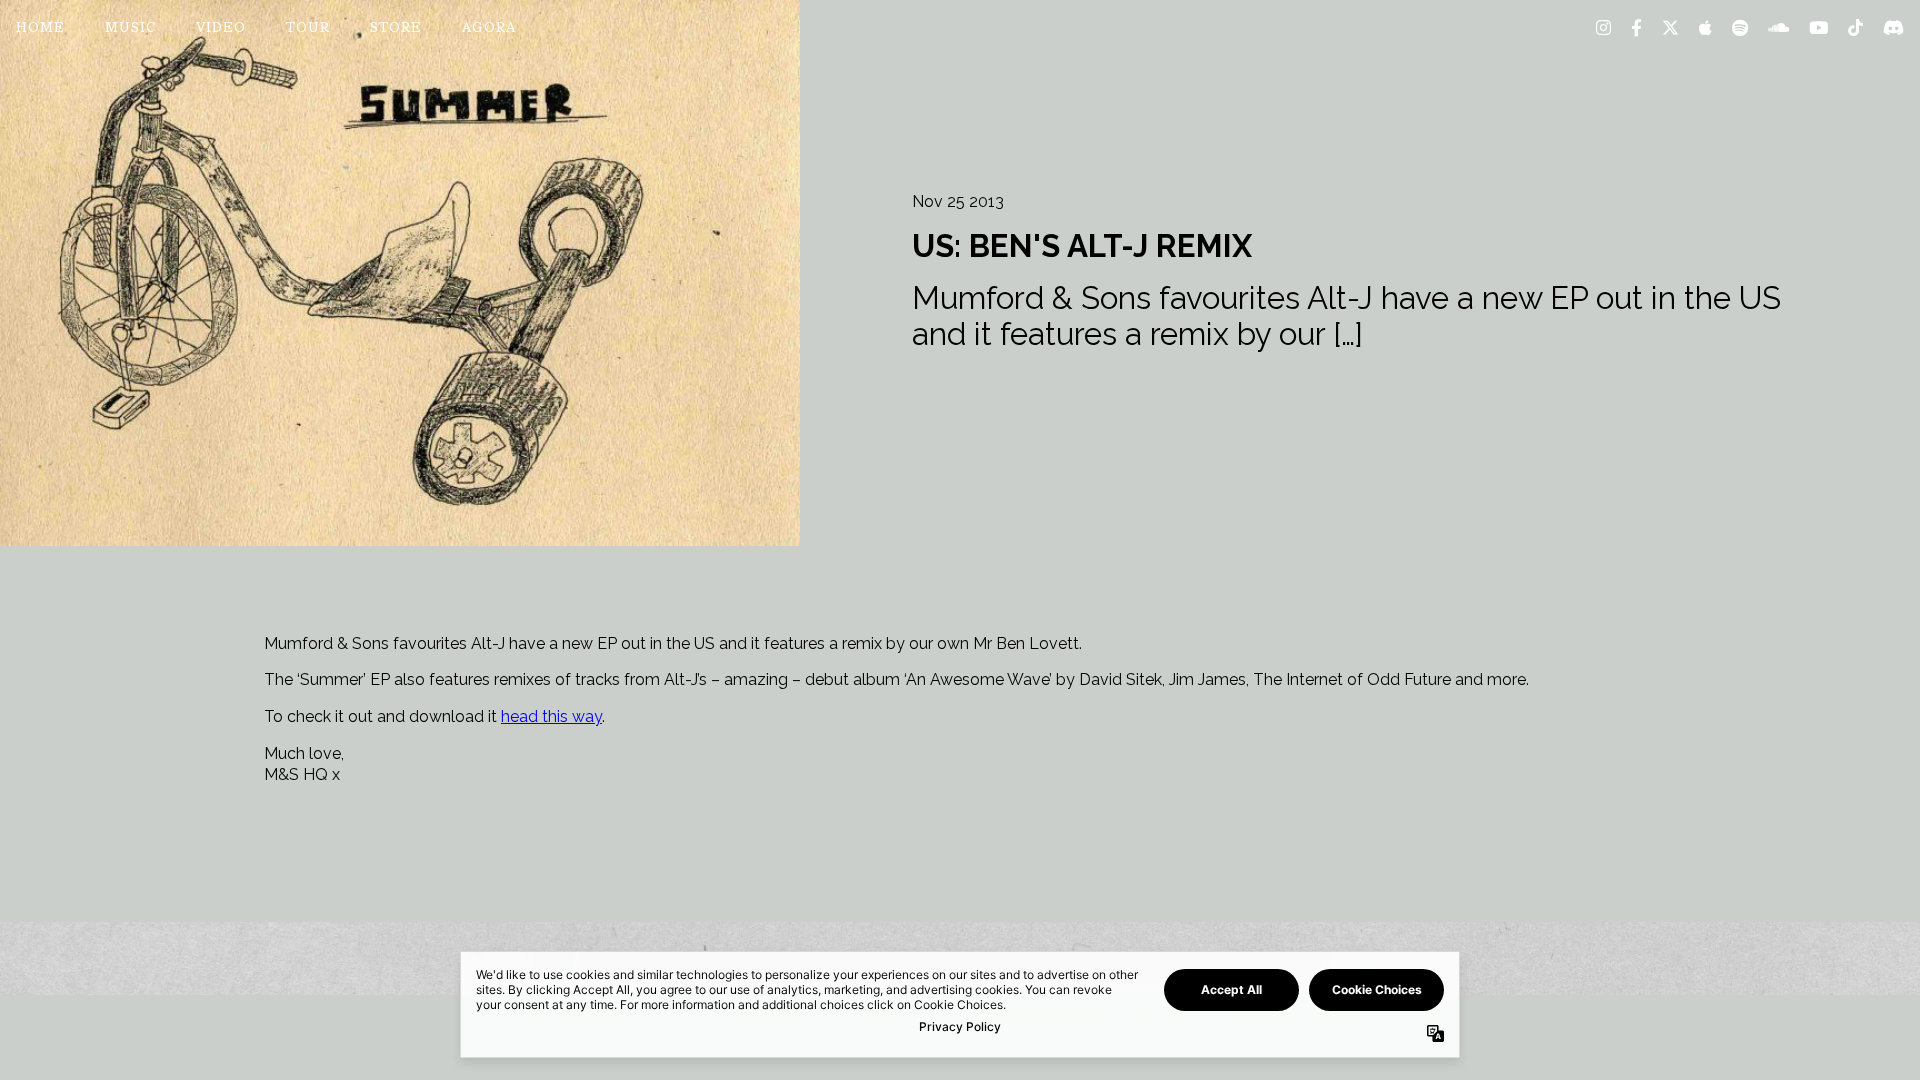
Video (221, 29)
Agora (489, 29)
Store (396, 29)
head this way (551, 716)
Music (130, 29)
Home (40, 29)
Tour (308, 29)
